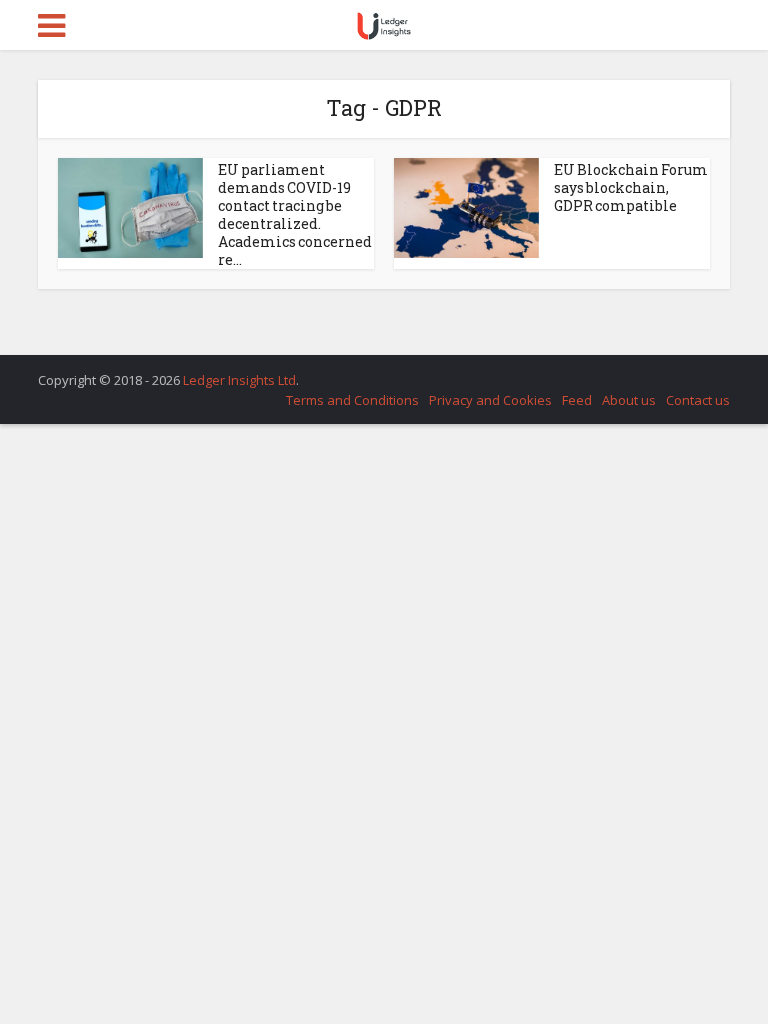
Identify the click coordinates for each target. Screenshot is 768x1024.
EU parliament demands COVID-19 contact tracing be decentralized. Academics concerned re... (295, 214)
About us (629, 400)
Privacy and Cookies (490, 400)
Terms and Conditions (352, 400)
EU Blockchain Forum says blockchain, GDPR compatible (631, 187)
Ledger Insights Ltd (239, 380)
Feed (577, 400)
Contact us (698, 400)
